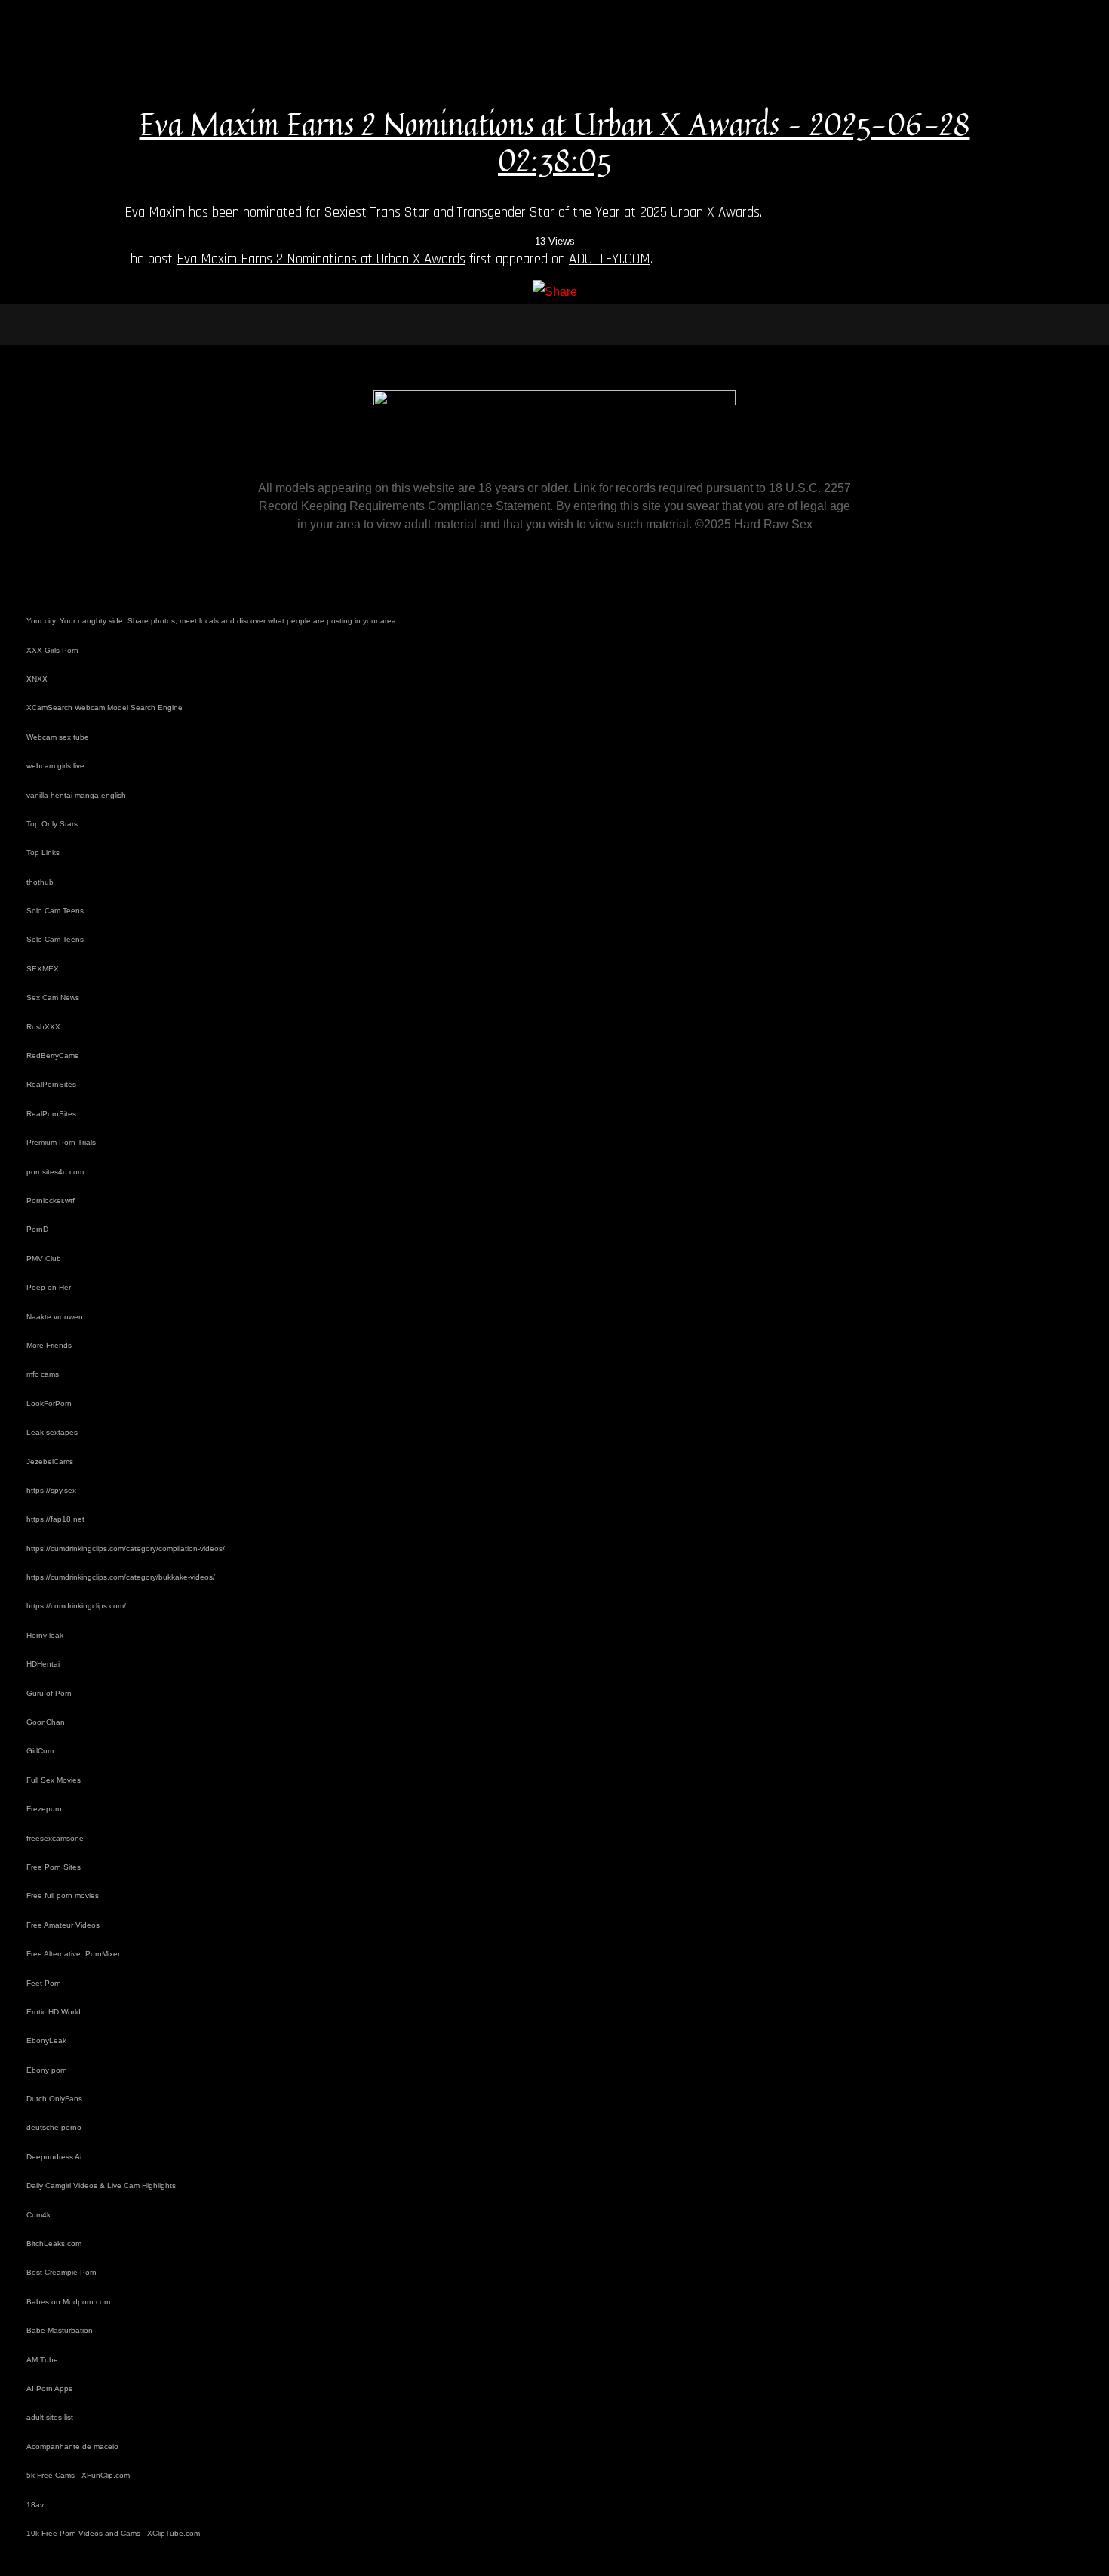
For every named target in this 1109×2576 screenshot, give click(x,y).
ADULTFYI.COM (610, 259)
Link (585, 488)
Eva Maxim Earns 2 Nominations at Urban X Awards (321, 259)
